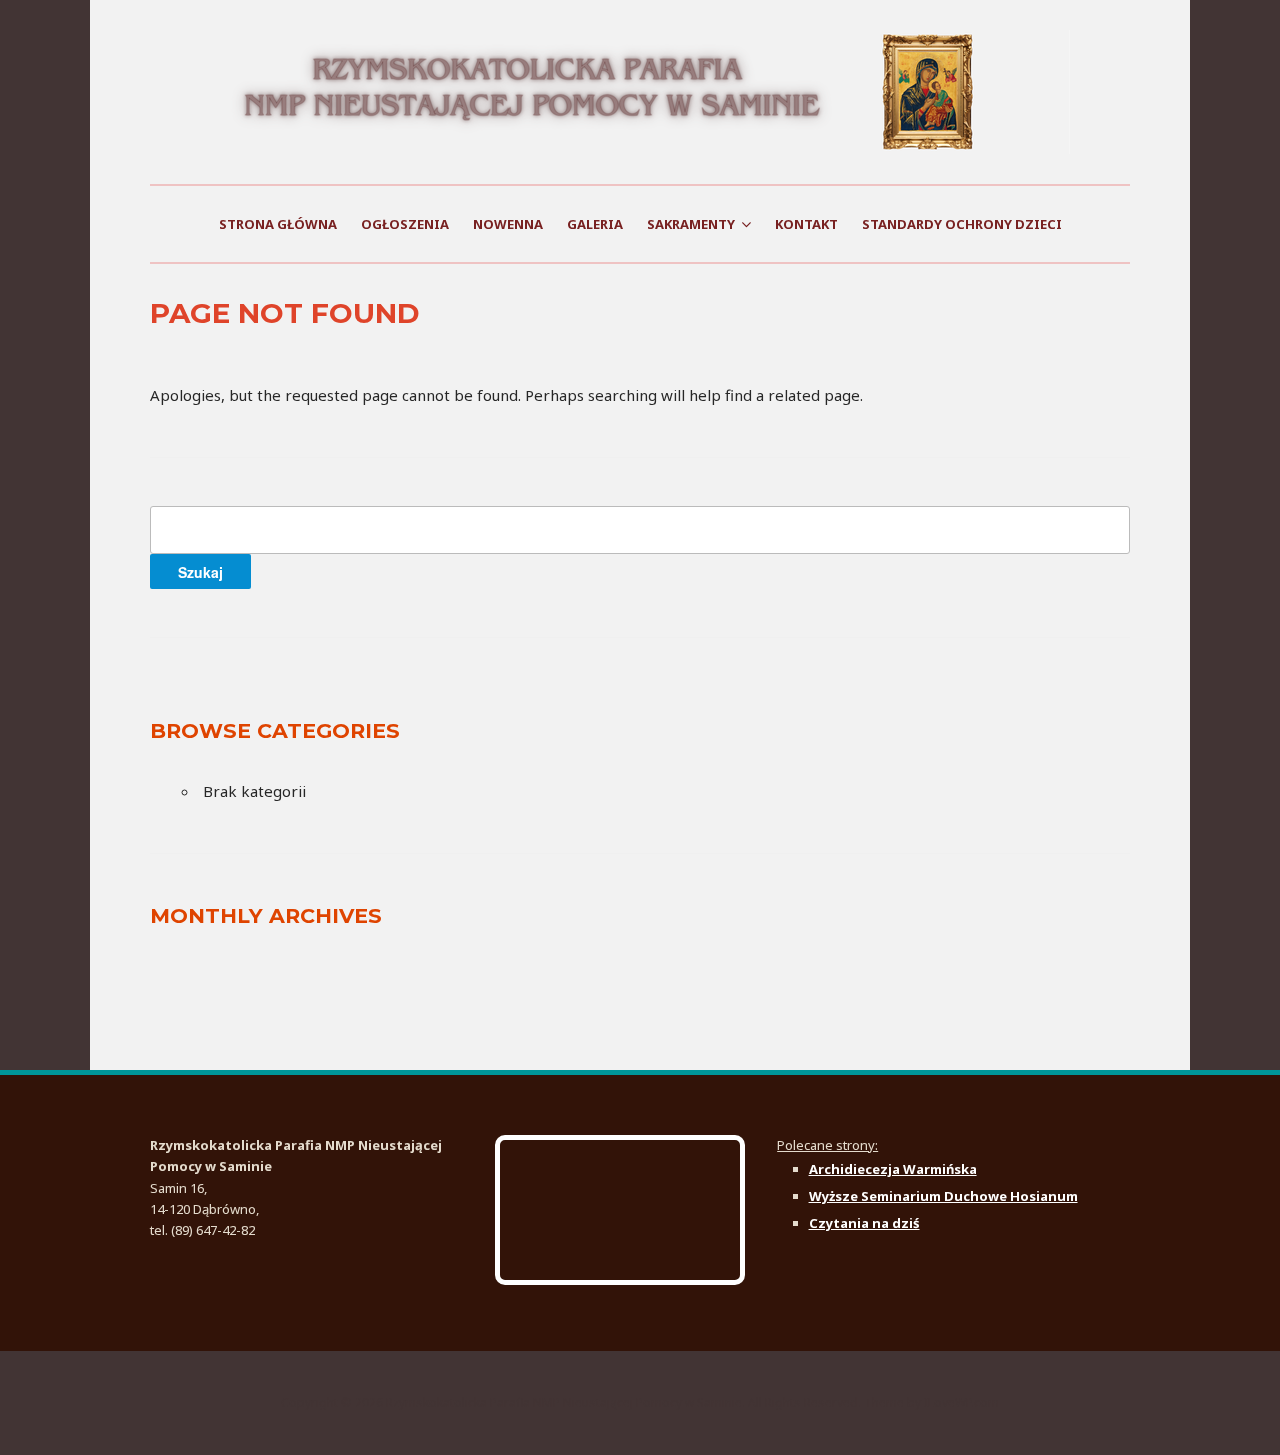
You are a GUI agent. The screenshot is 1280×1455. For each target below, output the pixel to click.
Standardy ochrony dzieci (962, 224)
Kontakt (806, 224)
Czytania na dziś (864, 1223)
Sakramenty (691, 224)
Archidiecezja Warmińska (893, 1169)
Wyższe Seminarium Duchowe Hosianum (943, 1196)
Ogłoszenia (405, 224)
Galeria (595, 224)
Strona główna (278, 224)
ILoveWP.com (961, 1402)
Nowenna (508, 224)
